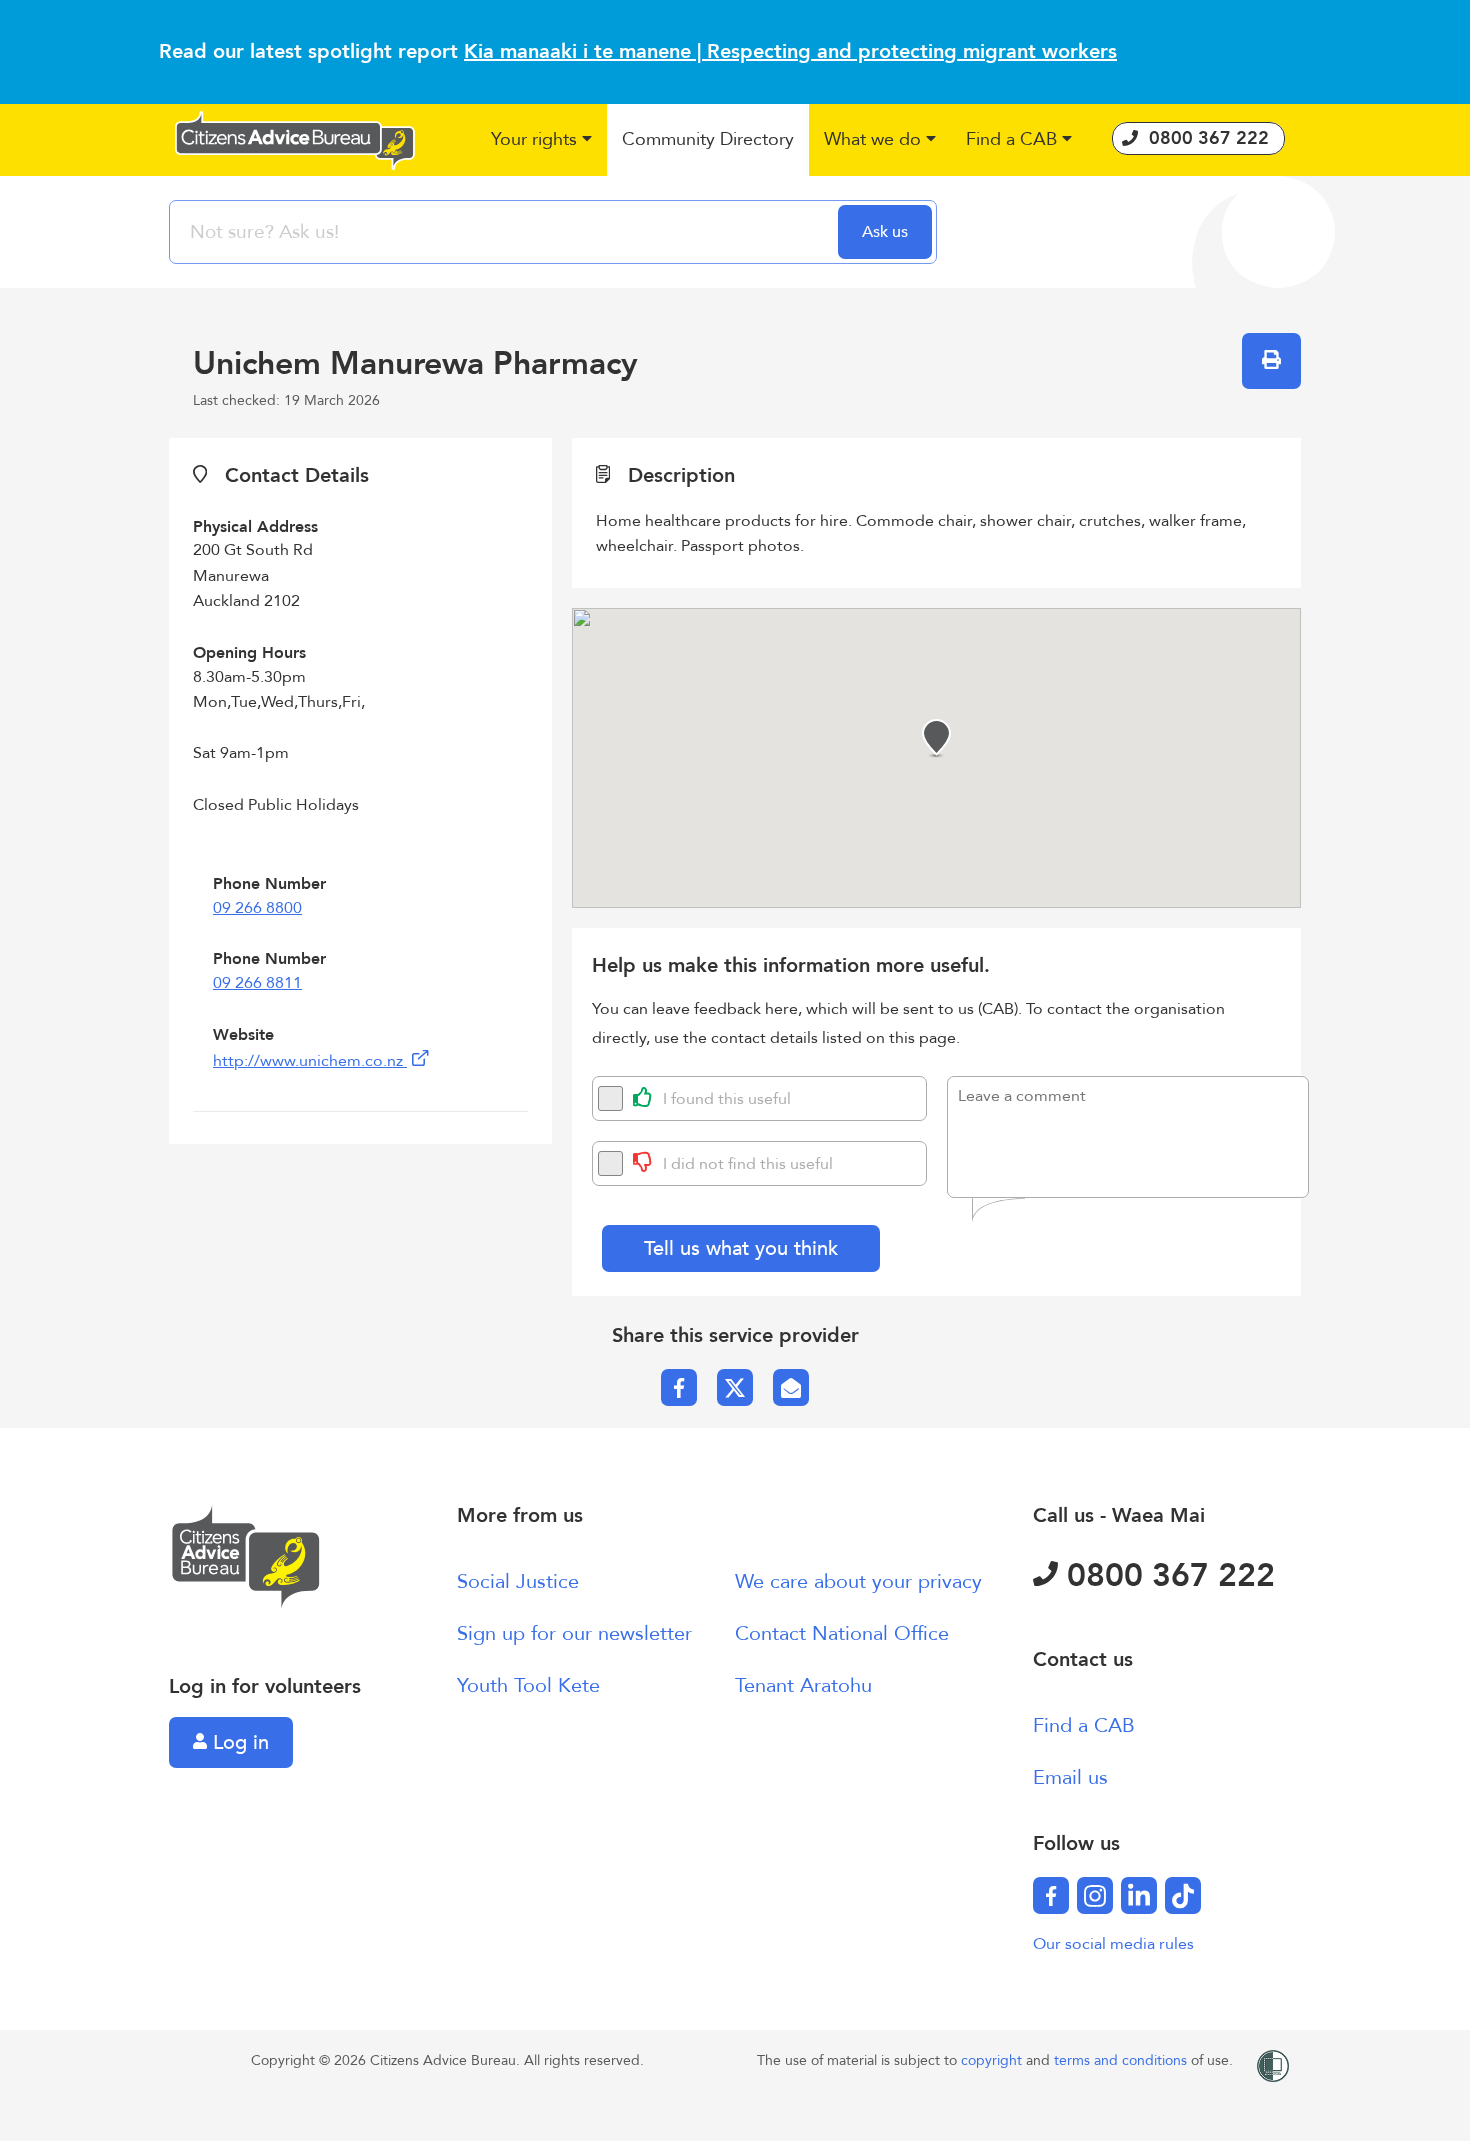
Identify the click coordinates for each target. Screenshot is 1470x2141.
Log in (238, 1742)
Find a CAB (1084, 1725)
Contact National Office (842, 1633)
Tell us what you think (741, 1248)
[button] (541, 140)
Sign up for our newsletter (574, 1633)
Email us (1070, 1777)
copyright (993, 2060)
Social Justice (518, 1581)
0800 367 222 (1166, 1576)
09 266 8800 (257, 908)
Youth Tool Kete (528, 1685)
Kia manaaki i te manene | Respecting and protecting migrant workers (790, 51)
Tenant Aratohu (803, 1685)
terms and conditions (1122, 2060)
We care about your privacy (858, 1581)
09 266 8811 (257, 983)
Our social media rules (1113, 1944)
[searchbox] (506, 232)
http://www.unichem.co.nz (310, 1061)
